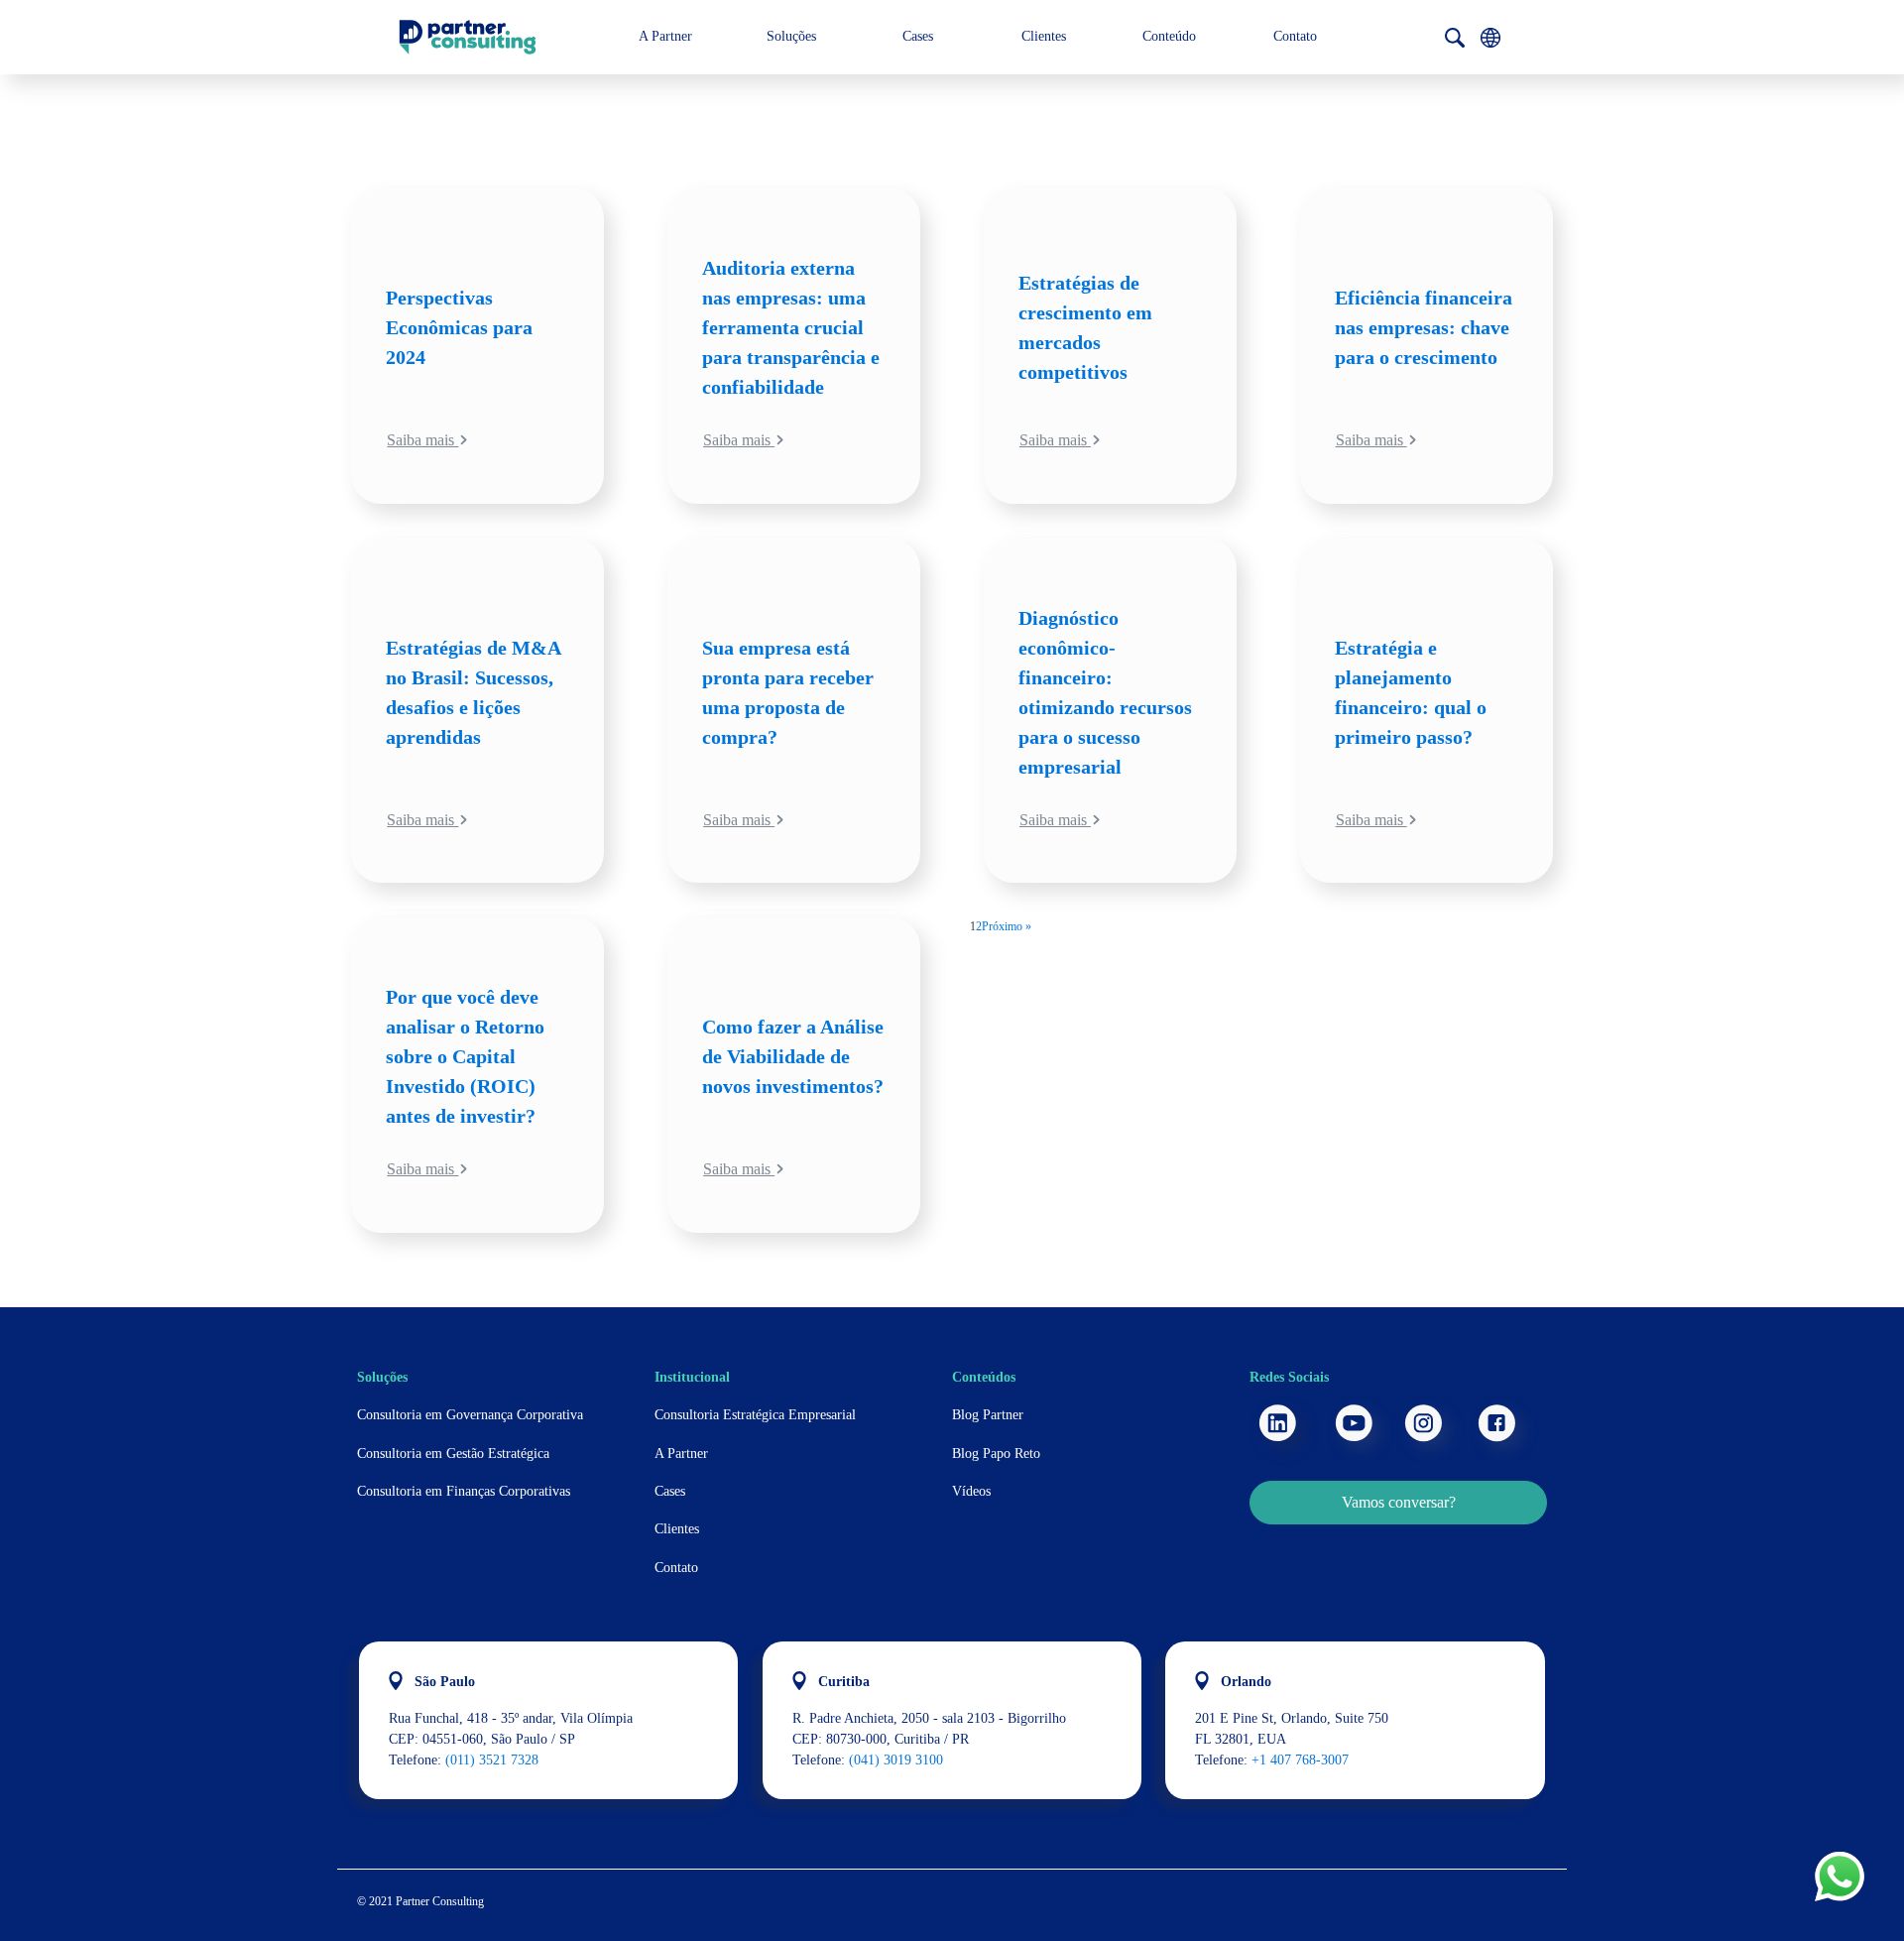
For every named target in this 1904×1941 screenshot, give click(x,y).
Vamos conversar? (1399, 1502)
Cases (918, 36)
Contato (1295, 36)
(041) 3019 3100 (896, 1760)
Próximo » (1007, 926)
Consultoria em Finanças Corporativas (464, 1491)
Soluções (791, 36)
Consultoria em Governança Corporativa (470, 1415)
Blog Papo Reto (996, 1454)
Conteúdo (1169, 36)
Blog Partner (988, 1415)
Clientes (1044, 36)
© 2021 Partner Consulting (420, 1901)
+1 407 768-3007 (1300, 1760)
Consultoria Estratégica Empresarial (755, 1415)
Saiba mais (422, 440)
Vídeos (971, 1491)
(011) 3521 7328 (492, 1760)
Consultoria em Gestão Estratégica (453, 1454)
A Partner (665, 36)
